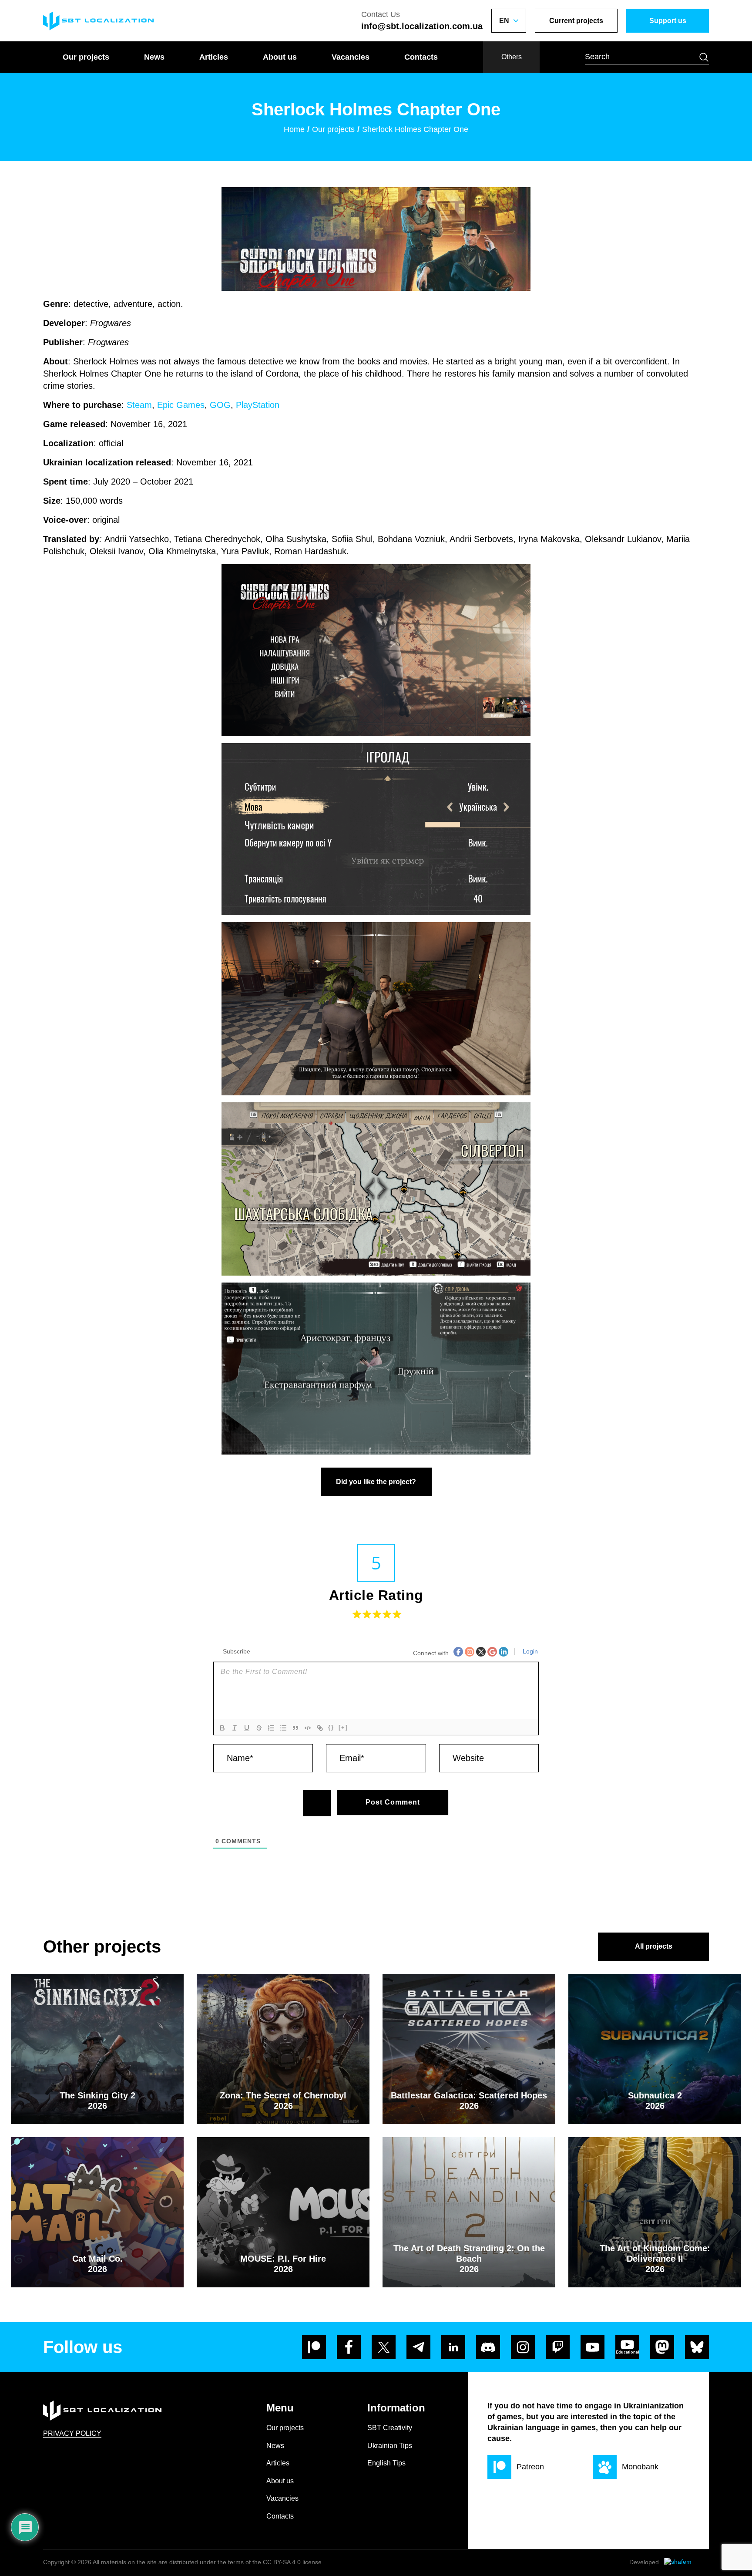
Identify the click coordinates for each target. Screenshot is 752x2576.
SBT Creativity (390, 2428)
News (154, 57)
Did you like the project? (376, 1482)
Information (396, 2408)
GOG (220, 405)
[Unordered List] (283, 1728)
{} (331, 1727)
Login (529, 1651)
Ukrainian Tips (390, 2446)
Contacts (421, 57)
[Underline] (247, 1728)
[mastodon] (662, 2347)
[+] (343, 1727)
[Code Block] (308, 1728)
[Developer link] (687, 2563)
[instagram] (523, 2347)
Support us (668, 21)
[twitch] (558, 2347)
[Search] (704, 57)
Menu (280, 2408)
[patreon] (314, 2347)
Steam (139, 405)
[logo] (98, 21)
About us (280, 57)
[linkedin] (453, 2347)
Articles (214, 57)
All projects (654, 1946)
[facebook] (349, 2347)
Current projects (576, 21)
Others (512, 57)
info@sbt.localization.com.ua (422, 26)
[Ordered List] (271, 1728)
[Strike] (259, 1728)
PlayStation (258, 405)
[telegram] (418, 2347)
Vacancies (351, 57)
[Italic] (235, 1728)
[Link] (320, 1728)
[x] (384, 2347)
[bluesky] (697, 2347)
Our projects (86, 57)
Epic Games (181, 405)
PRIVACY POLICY (72, 2433)
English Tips (386, 2463)
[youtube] (593, 2347)
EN (504, 21)
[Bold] (222, 1728)
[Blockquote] (295, 1728)
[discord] (488, 2347)
